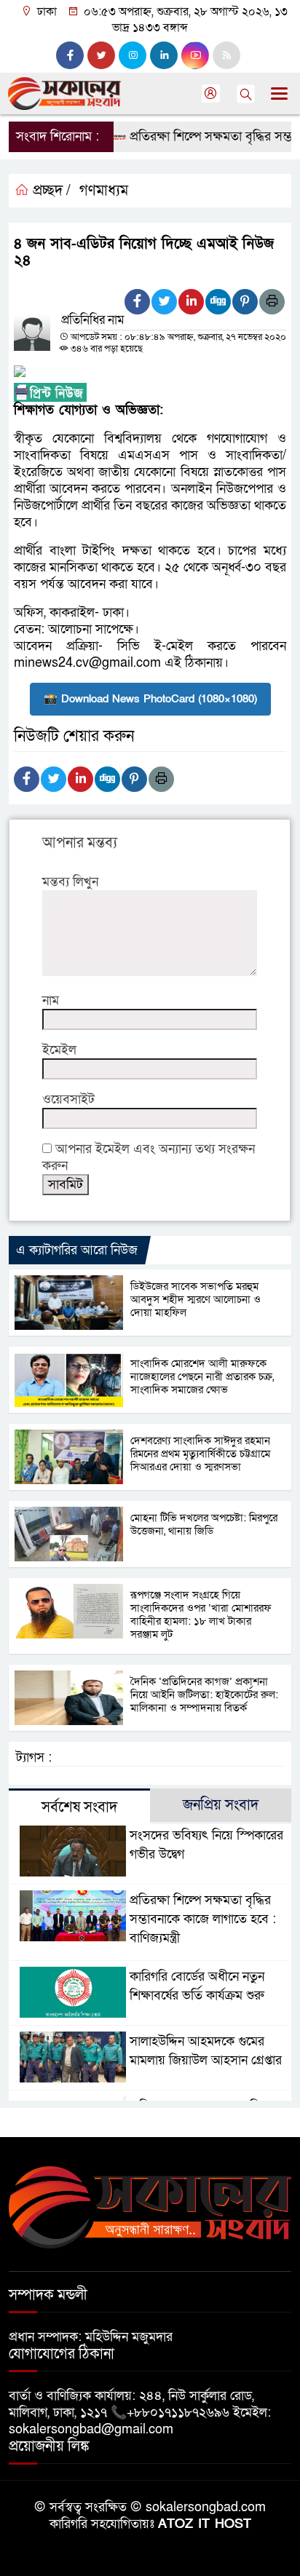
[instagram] (133, 55)
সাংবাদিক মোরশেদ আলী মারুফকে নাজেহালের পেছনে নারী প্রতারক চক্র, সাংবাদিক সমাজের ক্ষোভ (202, 1376)
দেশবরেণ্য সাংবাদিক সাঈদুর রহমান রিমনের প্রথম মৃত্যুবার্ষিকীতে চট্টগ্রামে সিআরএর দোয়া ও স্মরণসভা (200, 1454)
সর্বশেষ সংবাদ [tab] (79, 1807)
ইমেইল (59, 1050)
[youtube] (195, 55)
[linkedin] (164, 55)
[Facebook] (137, 302)
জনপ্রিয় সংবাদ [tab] (221, 1805)
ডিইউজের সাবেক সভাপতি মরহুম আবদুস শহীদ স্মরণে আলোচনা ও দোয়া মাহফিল (196, 1299)
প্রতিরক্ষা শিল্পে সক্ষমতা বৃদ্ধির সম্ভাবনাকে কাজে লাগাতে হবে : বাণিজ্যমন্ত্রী (203, 1919)
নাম (51, 1000)
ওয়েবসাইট (68, 1099)
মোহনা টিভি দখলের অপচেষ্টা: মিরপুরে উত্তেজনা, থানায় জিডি (204, 1524)
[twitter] (101, 55)
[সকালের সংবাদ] (150, 2207)
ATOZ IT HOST (205, 2524)
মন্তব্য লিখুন (70, 882)
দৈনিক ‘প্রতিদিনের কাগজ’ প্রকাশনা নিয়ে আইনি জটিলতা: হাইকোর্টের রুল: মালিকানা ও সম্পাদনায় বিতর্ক (204, 1695)
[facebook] (70, 55)
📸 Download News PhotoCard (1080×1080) (150, 699)
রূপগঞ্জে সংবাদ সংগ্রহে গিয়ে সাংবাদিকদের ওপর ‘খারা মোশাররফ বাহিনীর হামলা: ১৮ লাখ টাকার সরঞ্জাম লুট (201, 1614)
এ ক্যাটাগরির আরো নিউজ (77, 1250)
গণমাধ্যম (104, 191)
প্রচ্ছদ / (50, 191)
